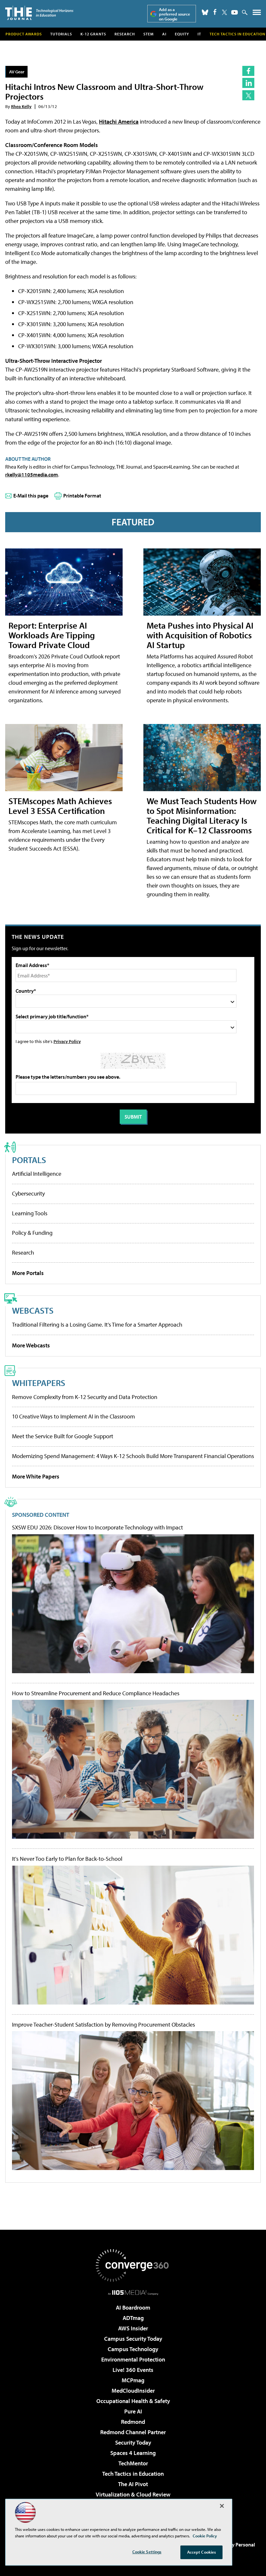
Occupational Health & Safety (133, 2401)
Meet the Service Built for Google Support (63, 1436)
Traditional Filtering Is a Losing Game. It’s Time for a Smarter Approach (97, 1325)
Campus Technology (133, 2349)
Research (125, 34)
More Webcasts (31, 1345)
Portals (29, 1160)
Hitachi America (119, 122)
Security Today (133, 2442)
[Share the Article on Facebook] (248, 71)
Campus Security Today (133, 2339)
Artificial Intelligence (37, 1174)
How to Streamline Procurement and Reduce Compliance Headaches (96, 1693)
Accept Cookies (202, 2552)
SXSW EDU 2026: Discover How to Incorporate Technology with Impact (97, 1527)
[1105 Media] (133, 2292)
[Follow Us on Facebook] (215, 12)
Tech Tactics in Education (133, 2474)
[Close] (222, 2506)
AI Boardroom (133, 2307)
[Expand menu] (257, 14)
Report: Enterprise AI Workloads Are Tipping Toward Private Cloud (52, 635)
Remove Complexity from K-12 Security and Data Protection (85, 1397)
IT (199, 34)
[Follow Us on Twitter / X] (224, 12)
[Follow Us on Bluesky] (205, 12)
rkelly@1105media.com (32, 474)
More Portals (28, 1273)
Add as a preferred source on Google (175, 14)
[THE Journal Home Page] (39, 13)
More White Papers (36, 1476)
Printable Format (82, 496)
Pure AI (133, 2411)
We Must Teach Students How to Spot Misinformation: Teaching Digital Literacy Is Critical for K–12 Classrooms (202, 815)
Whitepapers (39, 1383)
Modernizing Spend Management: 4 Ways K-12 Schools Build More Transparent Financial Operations (133, 1456)
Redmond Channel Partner (133, 2432)
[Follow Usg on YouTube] (235, 12)
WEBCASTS (33, 1310)
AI (164, 34)
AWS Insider (133, 2328)
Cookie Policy (205, 2536)
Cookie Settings (147, 2552)
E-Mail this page (31, 496)
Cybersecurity (28, 1193)
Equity (182, 34)
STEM (149, 34)
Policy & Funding (32, 1233)
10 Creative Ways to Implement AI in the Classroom (73, 1416)
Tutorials (61, 34)
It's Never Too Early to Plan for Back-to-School (67, 1859)
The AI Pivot (133, 2484)
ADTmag (133, 2318)
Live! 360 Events (133, 2370)
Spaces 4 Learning (133, 2453)
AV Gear (17, 72)
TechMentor (133, 2463)
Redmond (133, 2422)
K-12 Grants (93, 34)
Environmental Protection (133, 2359)
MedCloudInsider (133, 2391)
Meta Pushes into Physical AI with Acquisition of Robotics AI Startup (200, 635)
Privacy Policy (67, 1041)
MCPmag (133, 2380)
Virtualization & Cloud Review (133, 2494)
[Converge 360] (133, 2265)
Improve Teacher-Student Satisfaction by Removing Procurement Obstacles (103, 2025)
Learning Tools (30, 1213)
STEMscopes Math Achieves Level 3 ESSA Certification (60, 806)
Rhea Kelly (21, 106)
